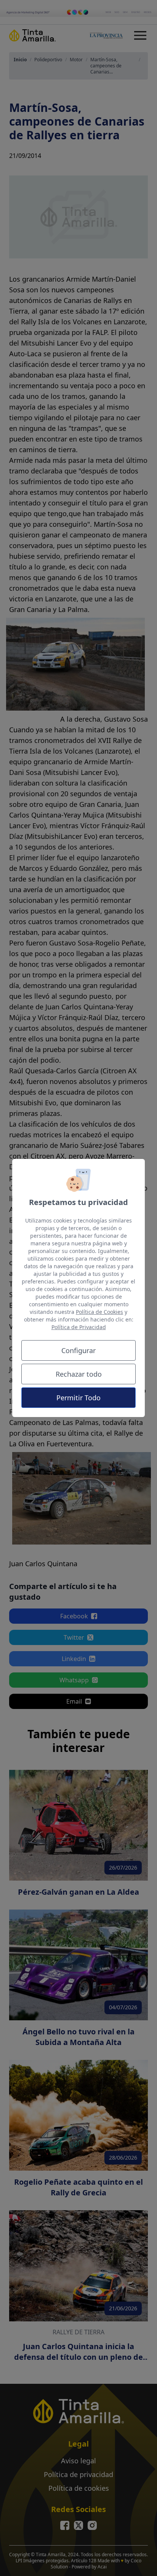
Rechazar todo (79, 1374)
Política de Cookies (99, 1312)
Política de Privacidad (79, 1327)
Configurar (78, 1350)
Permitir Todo (78, 1398)
